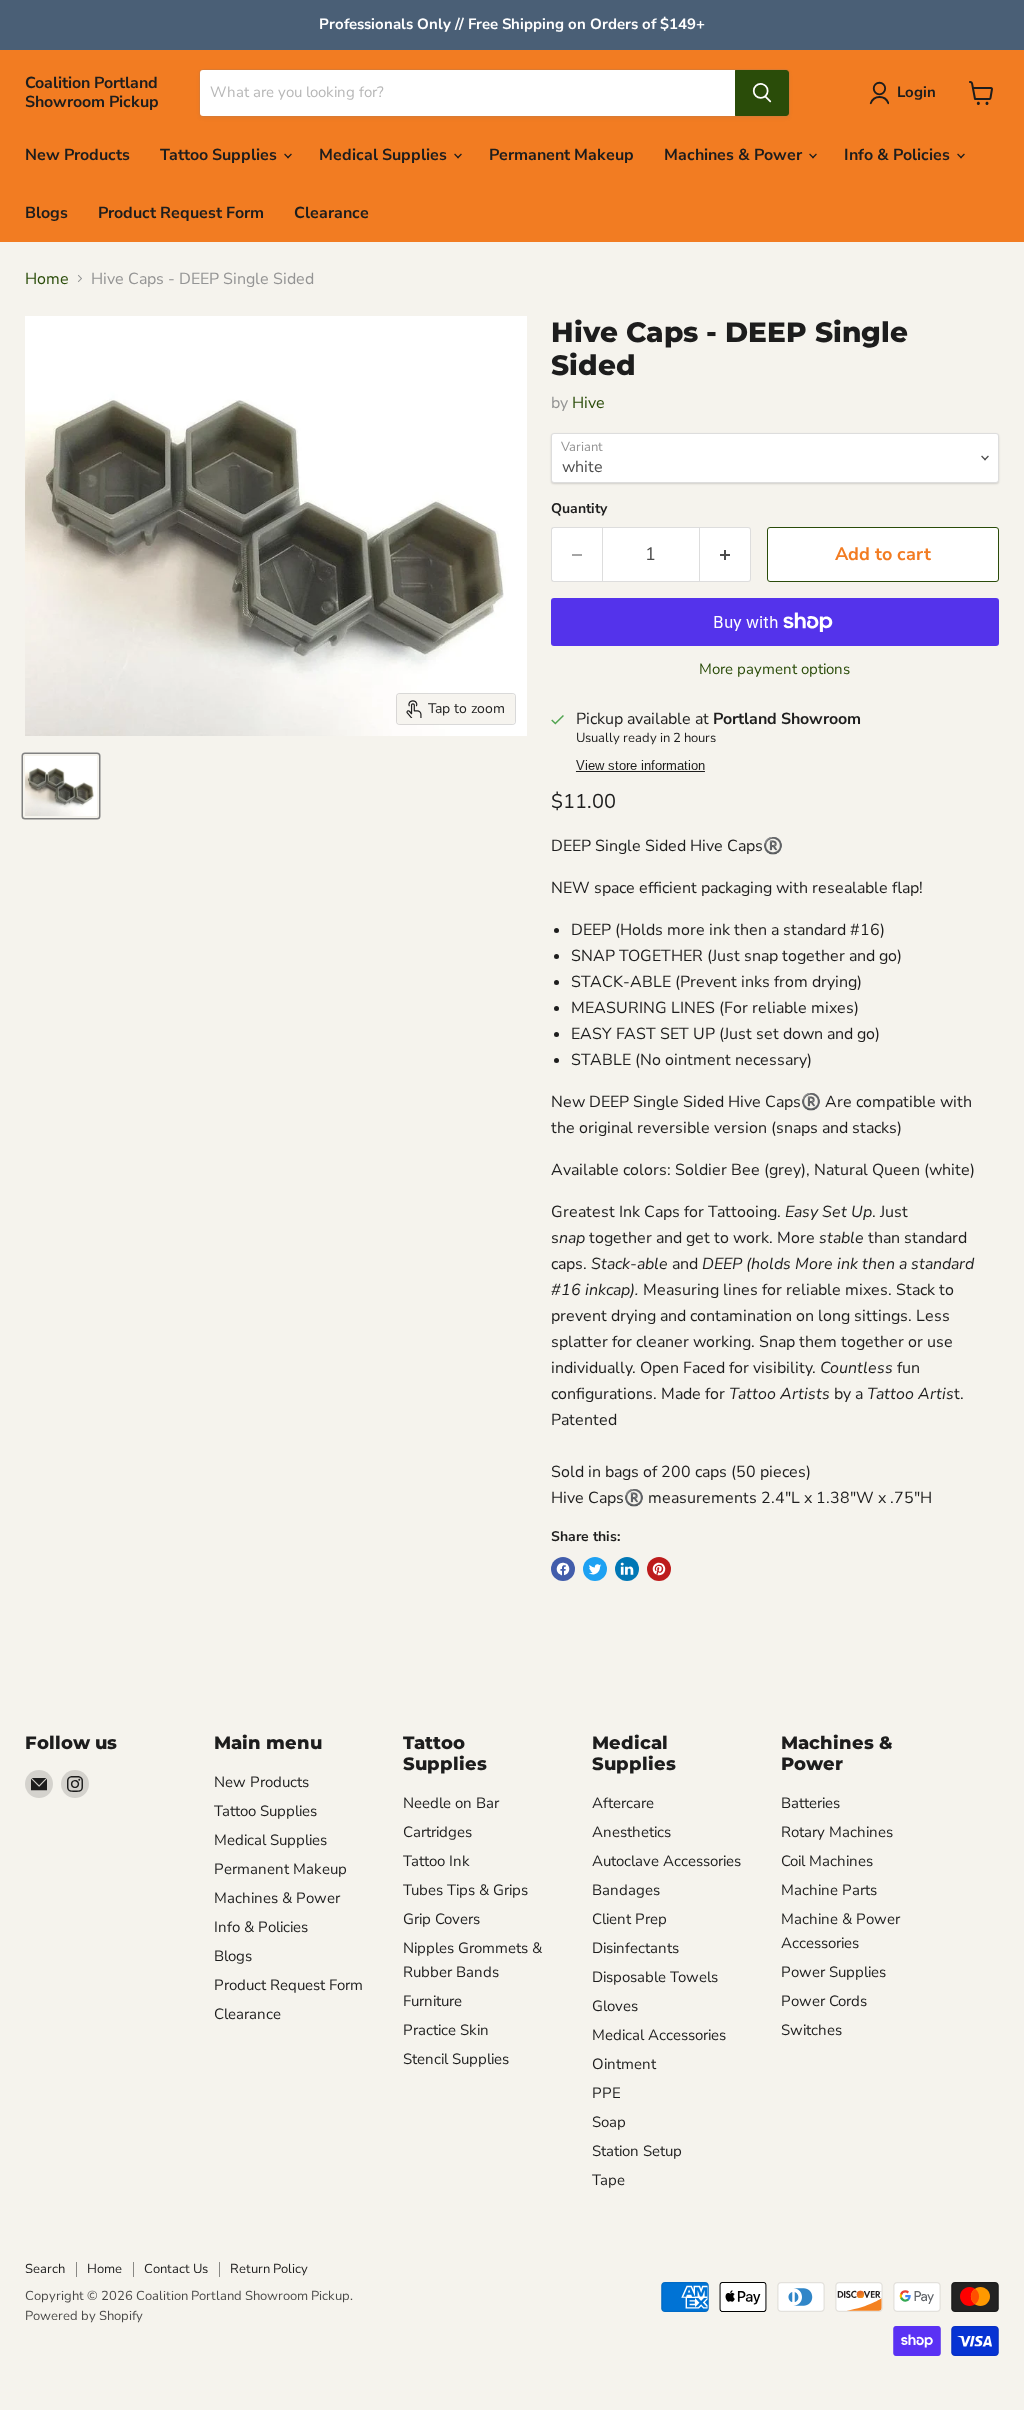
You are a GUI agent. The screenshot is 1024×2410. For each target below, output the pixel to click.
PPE (606, 2093)
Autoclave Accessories (666, 1861)
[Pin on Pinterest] (659, 1569)
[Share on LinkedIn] (627, 1569)
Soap (609, 2122)
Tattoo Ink (436, 1861)
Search (45, 2269)
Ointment (624, 2064)
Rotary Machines (837, 1832)
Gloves (615, 2006)
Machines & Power (735, 155)
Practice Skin (446, 2030)
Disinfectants (635, 1948)
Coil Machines (827, 1861)
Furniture (432, 2001)
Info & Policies (899, 155)
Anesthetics (631, 1832)
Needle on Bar (451, 1803)
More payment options (774, 669)
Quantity (579, 509)
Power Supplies (833, 1972)
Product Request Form (181, 213)
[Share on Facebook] (563, 1569)
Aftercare (623, 1803)
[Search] (762, 93)
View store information (640, 766)
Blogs (46, 213)
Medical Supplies (385, 155)
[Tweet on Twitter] (595, 1569)
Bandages (626, 1890)
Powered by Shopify (84, 2316)
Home (47, 279)
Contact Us (176, 2269)
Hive (588, 403)
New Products (77, 155)
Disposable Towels (655, 1977)
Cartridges (437, 1832)
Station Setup (637, 2151)
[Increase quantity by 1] (725, 554)
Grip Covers (441, 1919)
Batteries (810, 1803)
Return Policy (269, 2269)
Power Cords (824, 2001)
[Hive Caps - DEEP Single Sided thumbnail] (61, 786)
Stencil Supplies (456, 2059)
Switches (811, 2030)
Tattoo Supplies (220, 155)
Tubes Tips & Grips (465, 1890)
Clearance (331, 213)
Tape (608, 2180)
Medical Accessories (659, 2035)
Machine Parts (829, 1890)
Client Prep (629, 1919)
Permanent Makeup (561, 155)
